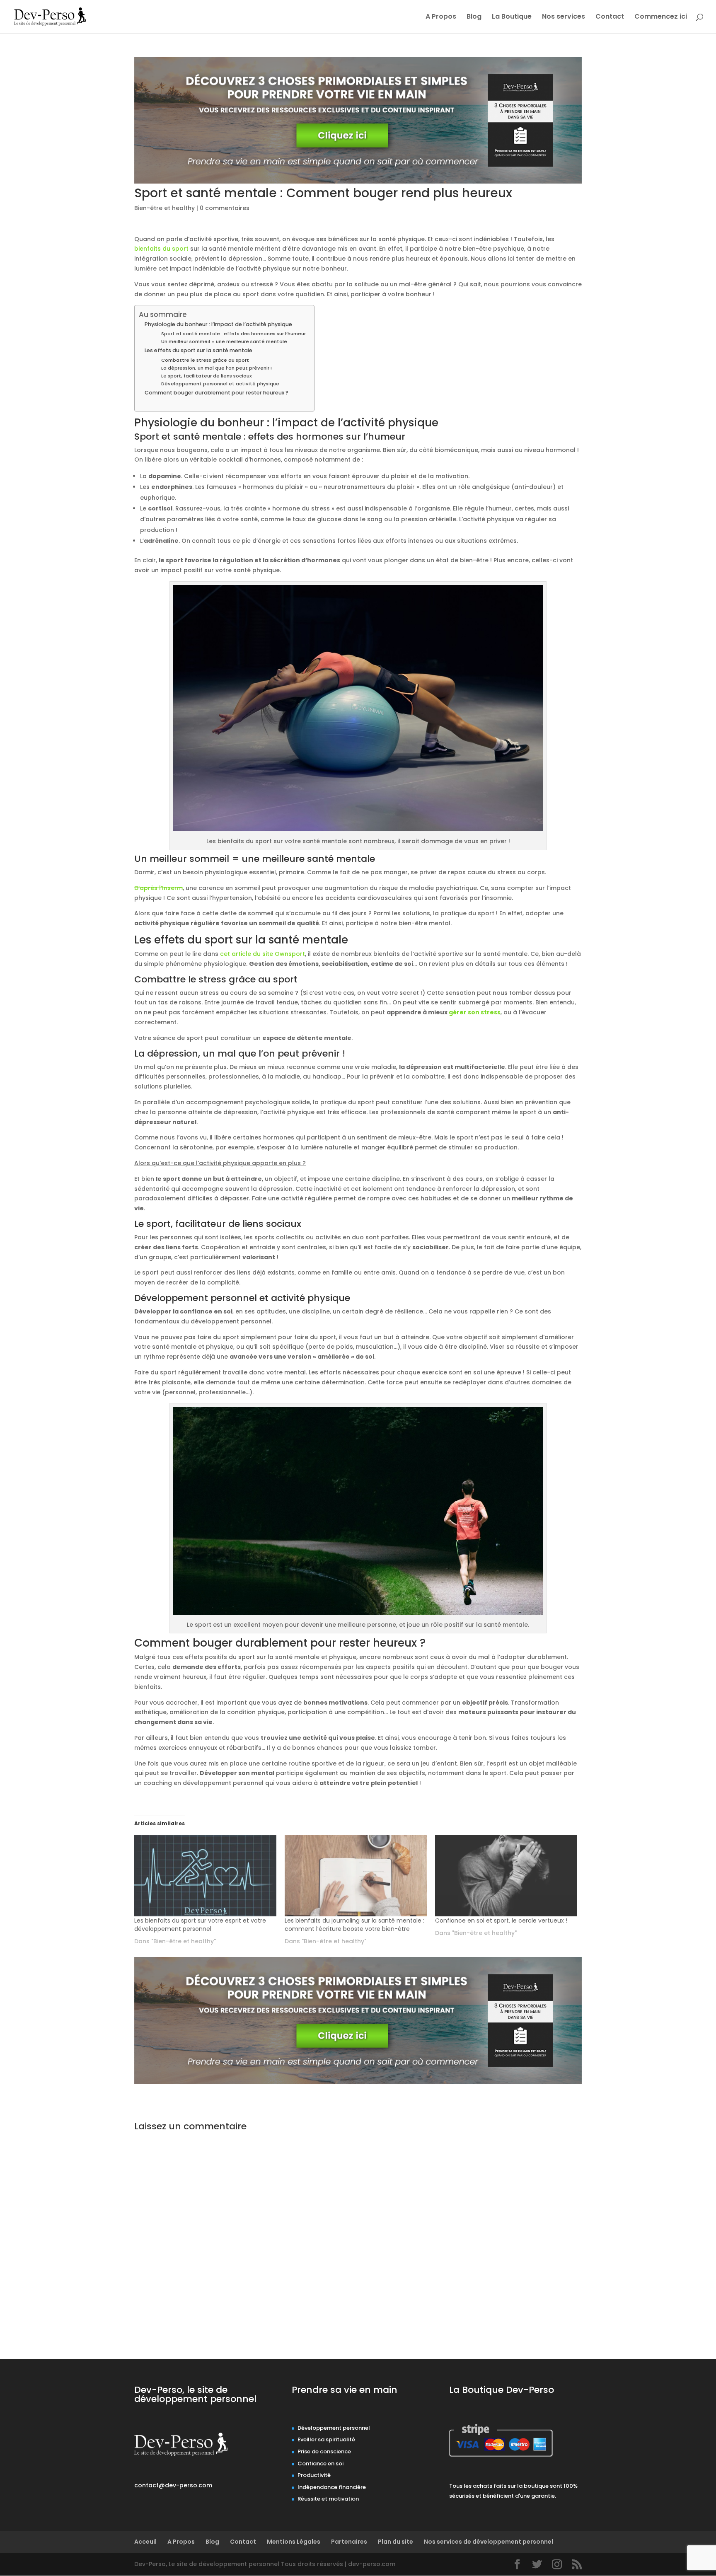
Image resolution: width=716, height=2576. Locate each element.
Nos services (564, 17)
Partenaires (349, 2542)
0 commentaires (225, 208)
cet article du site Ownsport (262, 954)
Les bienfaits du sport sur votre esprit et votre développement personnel (200, 1925)
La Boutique (512, 17)
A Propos (441, 17)
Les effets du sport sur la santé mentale (198, 350)
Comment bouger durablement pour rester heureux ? (216, 393)
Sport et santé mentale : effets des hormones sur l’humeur (233, 334)
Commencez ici (661, 17)
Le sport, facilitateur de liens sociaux (207, 376)
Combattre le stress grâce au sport (205, 360)
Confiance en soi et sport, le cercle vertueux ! (501, 1921)
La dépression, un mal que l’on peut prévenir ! (216, 368)
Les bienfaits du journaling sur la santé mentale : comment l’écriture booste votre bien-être (354, 1925)
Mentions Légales (294, 2542)
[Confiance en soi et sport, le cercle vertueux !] (506, 1876)
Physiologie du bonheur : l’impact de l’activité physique (218, 324)
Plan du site (395, 2542)
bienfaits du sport (161, 249)
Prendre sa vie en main (345, 2390)
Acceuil (145, 2542)
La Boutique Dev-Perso (502, 2390)
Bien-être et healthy (164, 208)
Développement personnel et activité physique (220, 384)
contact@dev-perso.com (173, 2485)
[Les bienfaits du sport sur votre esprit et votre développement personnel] (205, 1876)
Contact (610, 17)
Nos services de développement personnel (489, 2542)
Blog (474, 17)
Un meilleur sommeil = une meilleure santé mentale (224, 341)
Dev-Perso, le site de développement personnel (195, 2394)
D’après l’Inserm (158, 888)
